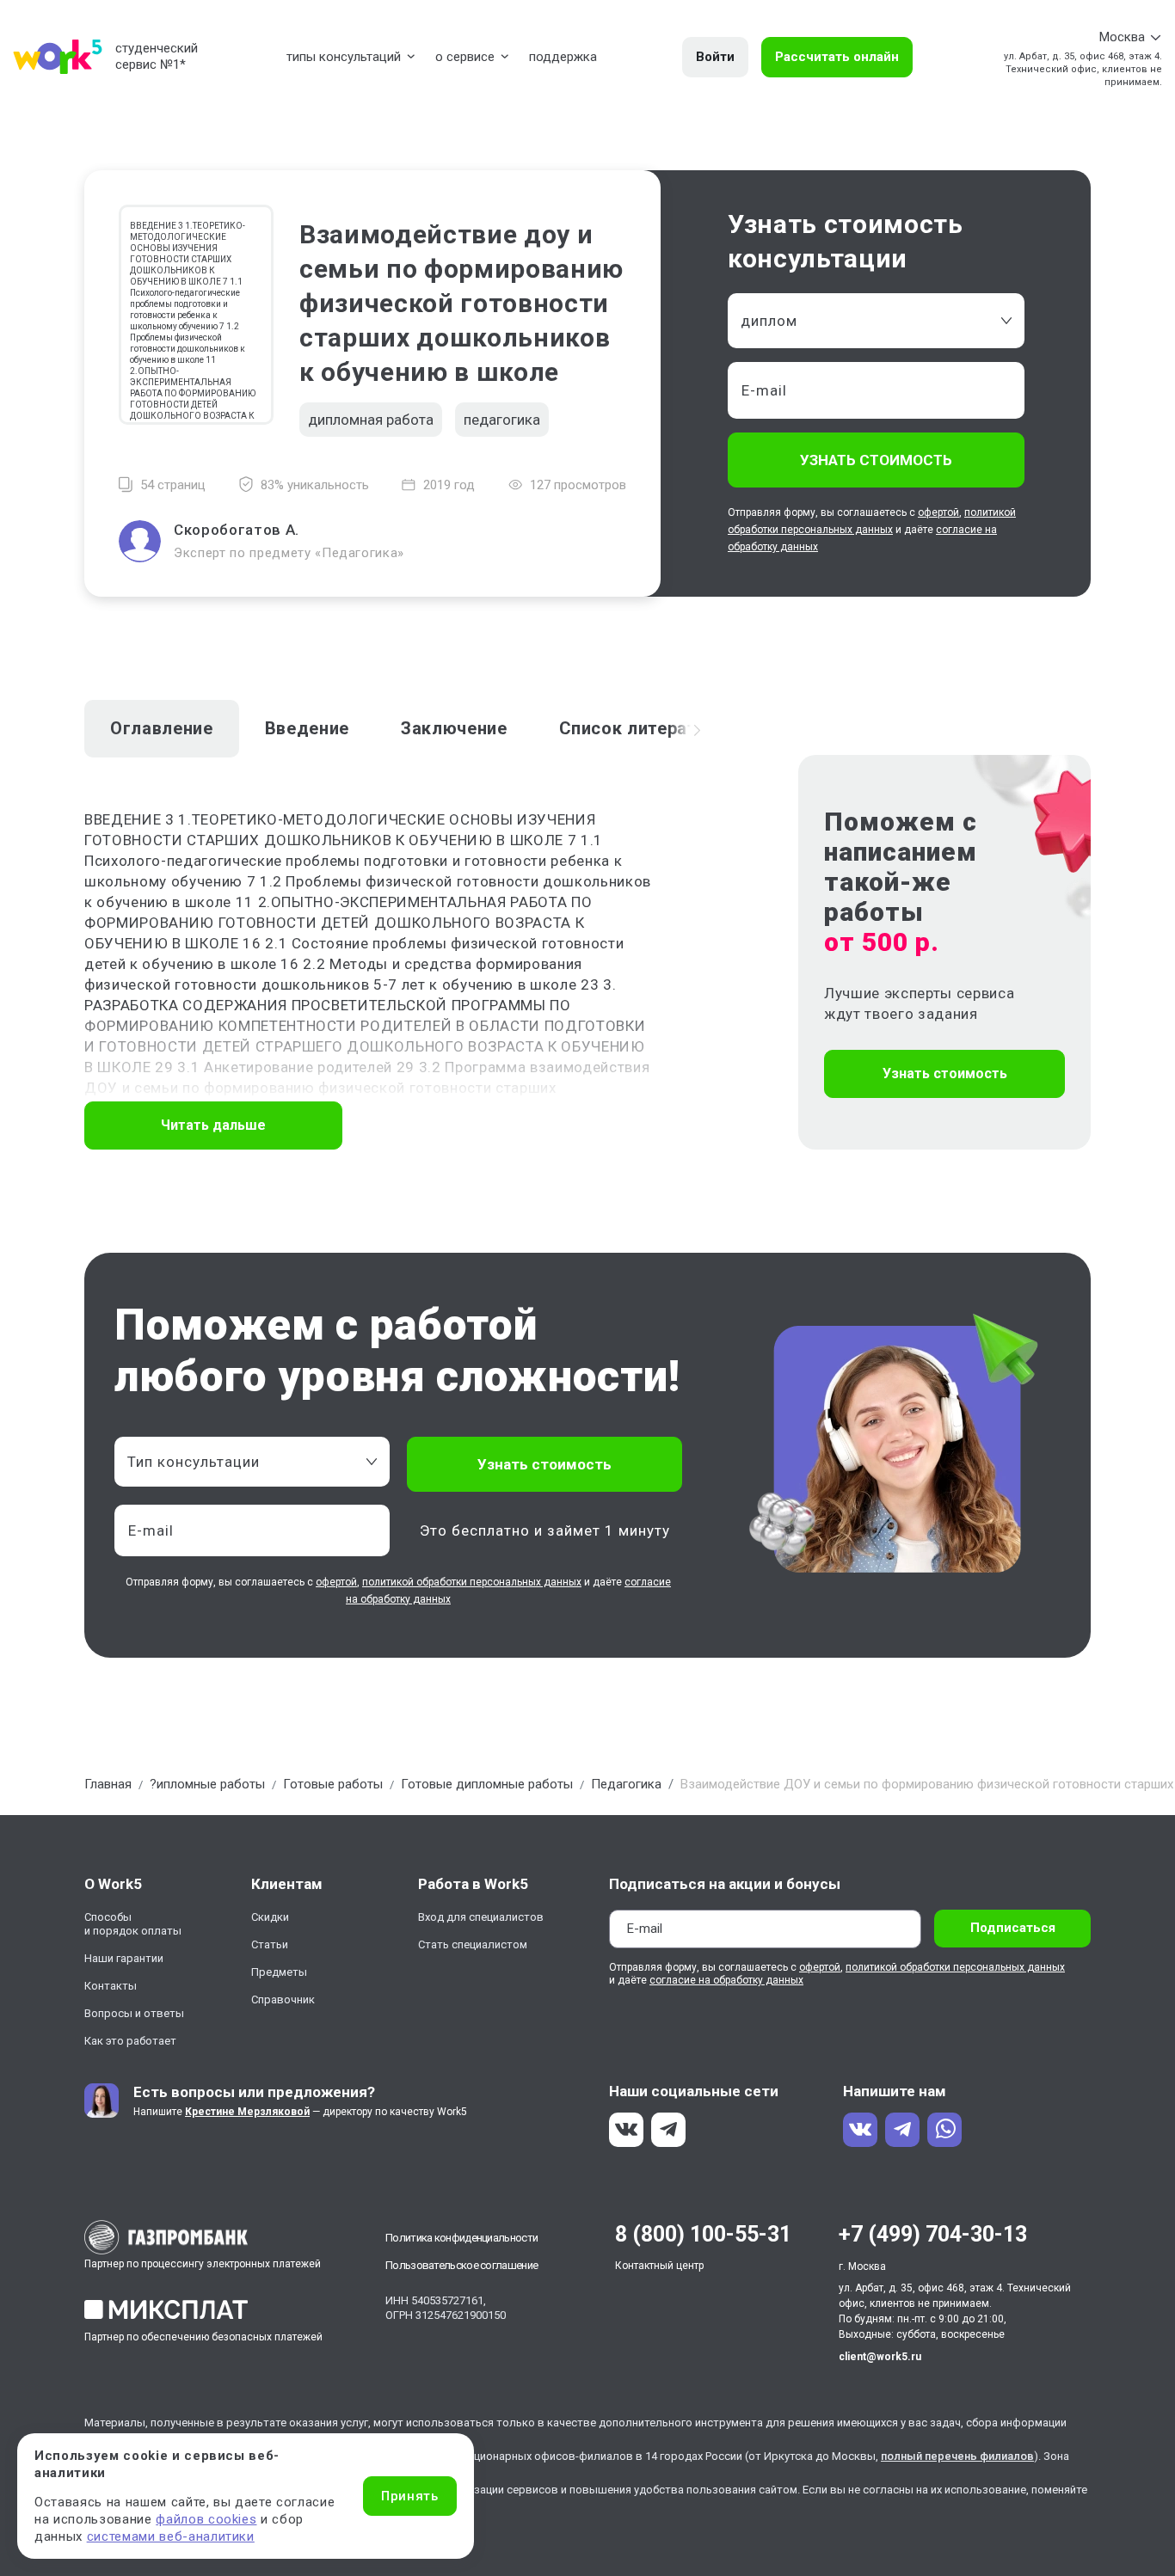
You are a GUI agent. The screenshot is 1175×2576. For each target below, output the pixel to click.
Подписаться (1013, 1928)
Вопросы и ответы (134, 2013)
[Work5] (58, 57)
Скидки (270, 1917)
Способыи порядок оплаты (133, 1924)
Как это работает (130, 2041)
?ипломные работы (207, 1784)
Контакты (111, 1986)
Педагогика (626, 1784)
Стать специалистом (473, 1944)
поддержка (563, 57)
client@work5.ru (880, 2357)
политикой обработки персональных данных (472, 1582)
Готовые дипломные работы (487, 1784)
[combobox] (876, 321)
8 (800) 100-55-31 (703, 2234)
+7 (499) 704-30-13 (933, 2234)
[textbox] (243, 1462)
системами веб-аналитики (171, 2536)
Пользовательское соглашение (461, 2265)
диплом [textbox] (769, 321)
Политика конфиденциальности (461, 2238)
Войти (715, 57)
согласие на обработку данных (726, 1980)
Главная (108, 1784)
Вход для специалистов (481, 1917)
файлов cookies (206, 2519)
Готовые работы (333, 1784)
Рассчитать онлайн (837, 57)
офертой (938, 512)
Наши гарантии (124, 1958)
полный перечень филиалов (957, 2456)
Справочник (283, 1999)
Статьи (270, 1944)
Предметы (279, 1972)
